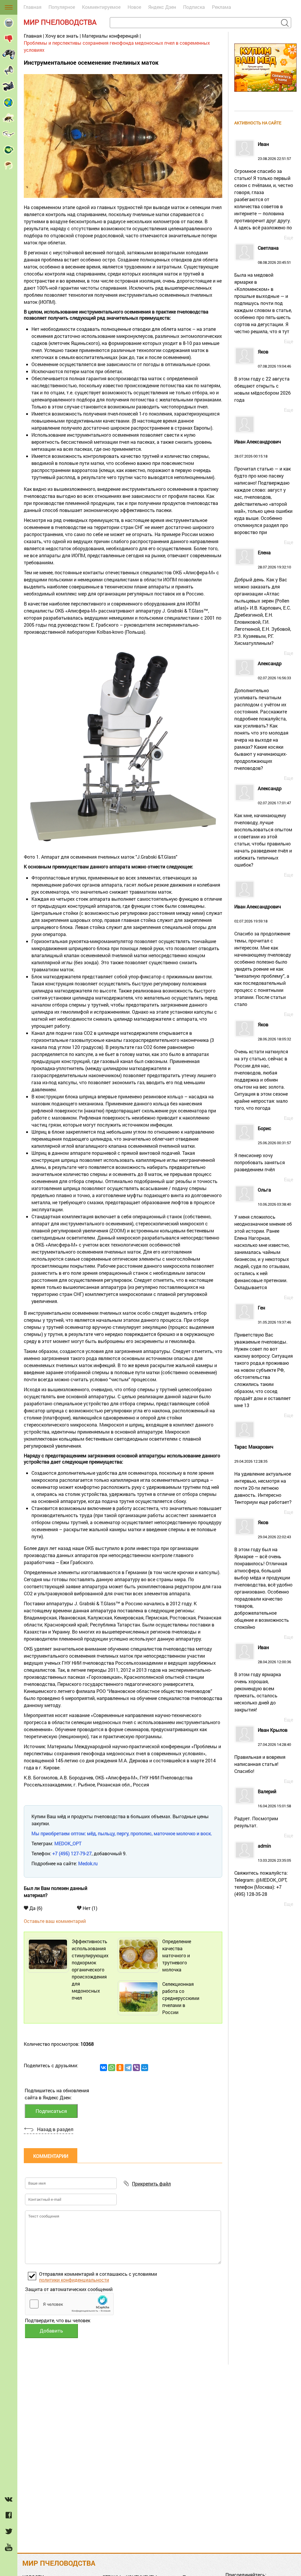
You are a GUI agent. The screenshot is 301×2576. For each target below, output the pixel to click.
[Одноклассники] (120, 2068)
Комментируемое (101, 7)
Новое (134, 7)
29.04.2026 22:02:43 (263, 1575)
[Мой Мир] (145, 2068)
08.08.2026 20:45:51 (263, 290)
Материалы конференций (110, 36)
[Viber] (136, 2068)
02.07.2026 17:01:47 (263, 827)
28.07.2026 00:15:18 (263, 487)
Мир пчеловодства (60, 22)
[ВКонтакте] (103, 2068)
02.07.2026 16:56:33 (263, 716)
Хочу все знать (62, 36)
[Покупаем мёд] (265, 94)
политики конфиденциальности (74, 2280)
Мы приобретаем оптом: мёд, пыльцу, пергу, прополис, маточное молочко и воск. (122, 1833)
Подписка (194, 7)
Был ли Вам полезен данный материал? (56, 1892)
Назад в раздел (55, 2129)
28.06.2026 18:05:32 (263, 1067)
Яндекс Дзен (162, 7)
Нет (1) (89, 1908)
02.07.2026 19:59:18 (263, 956)
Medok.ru (88, 1863)
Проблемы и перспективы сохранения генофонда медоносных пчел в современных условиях (117, 46)
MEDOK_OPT (68, 1843)
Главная (32, 7)
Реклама (221, 7)
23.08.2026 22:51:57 (264, 186)
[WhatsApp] (112, 2068)
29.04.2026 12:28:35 (263, 1475)
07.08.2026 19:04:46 (263, 376)
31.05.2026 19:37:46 (264, 1357)
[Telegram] (128, 2068)
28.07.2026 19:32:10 (263, 598)
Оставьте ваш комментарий (55, 1921)
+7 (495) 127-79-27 (72, 1853)
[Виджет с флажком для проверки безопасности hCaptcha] (69, 2304)
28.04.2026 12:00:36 (263, 1679)
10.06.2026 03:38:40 (263, 1239)
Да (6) (35, 1908)
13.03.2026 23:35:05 (263, 1870)
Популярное (62, 7)
